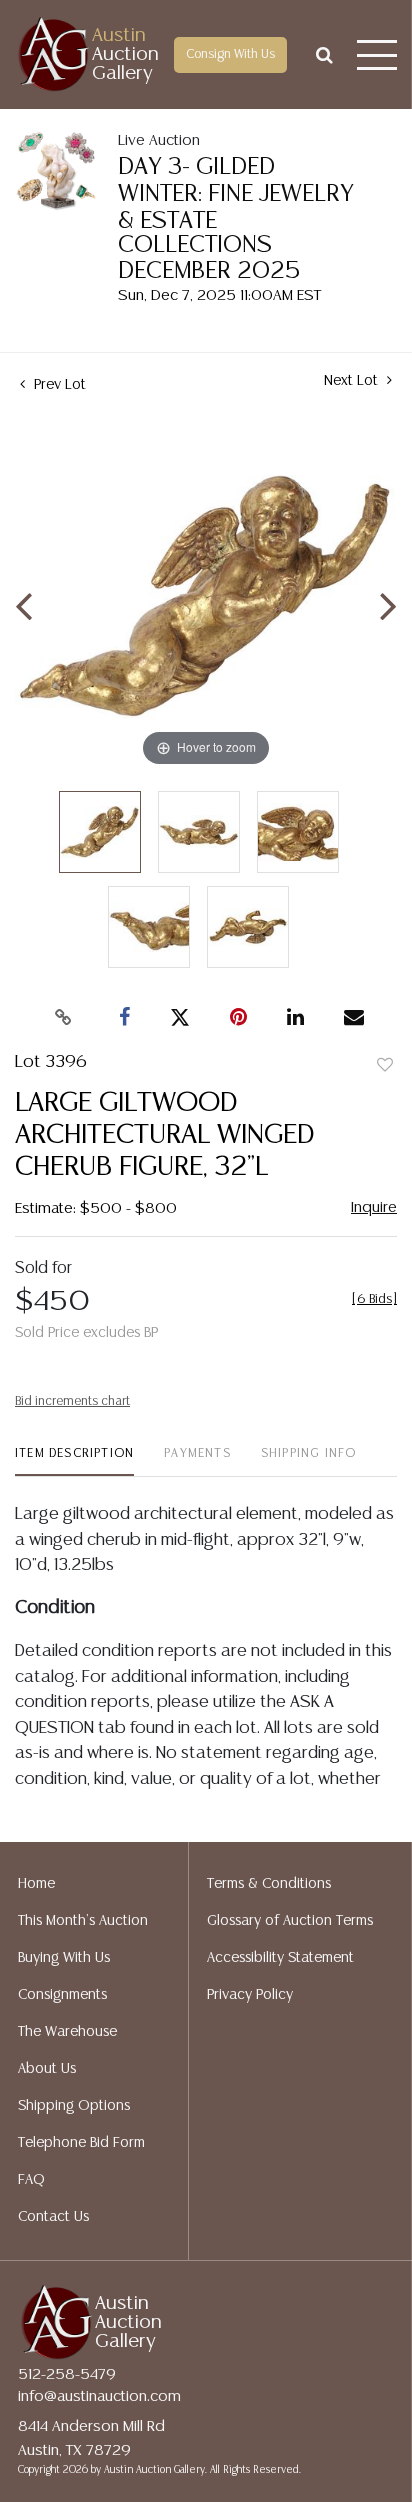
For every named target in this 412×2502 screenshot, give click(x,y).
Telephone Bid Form (81, 2143)
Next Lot (353, 381)
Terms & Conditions (269, 1884)
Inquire (374, 1207)
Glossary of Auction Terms (290, 1921)
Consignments (62, 1995)
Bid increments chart (72, 1401)
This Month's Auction (83, 1921)
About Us (47, 2069)
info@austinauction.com (99, 2396)
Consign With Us (230, 54)
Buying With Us (64, 1958)
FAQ (31, 2180)
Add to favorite (385, 1066)
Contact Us (53, 2217)
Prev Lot (58, 385)
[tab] (74, 1461)
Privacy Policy (250, 1995)
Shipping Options (74, 2106)
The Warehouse (67, 2032)
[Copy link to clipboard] (64, 1018)
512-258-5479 (67, 2374)
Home (36, 1884)
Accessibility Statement (280, 1958)
